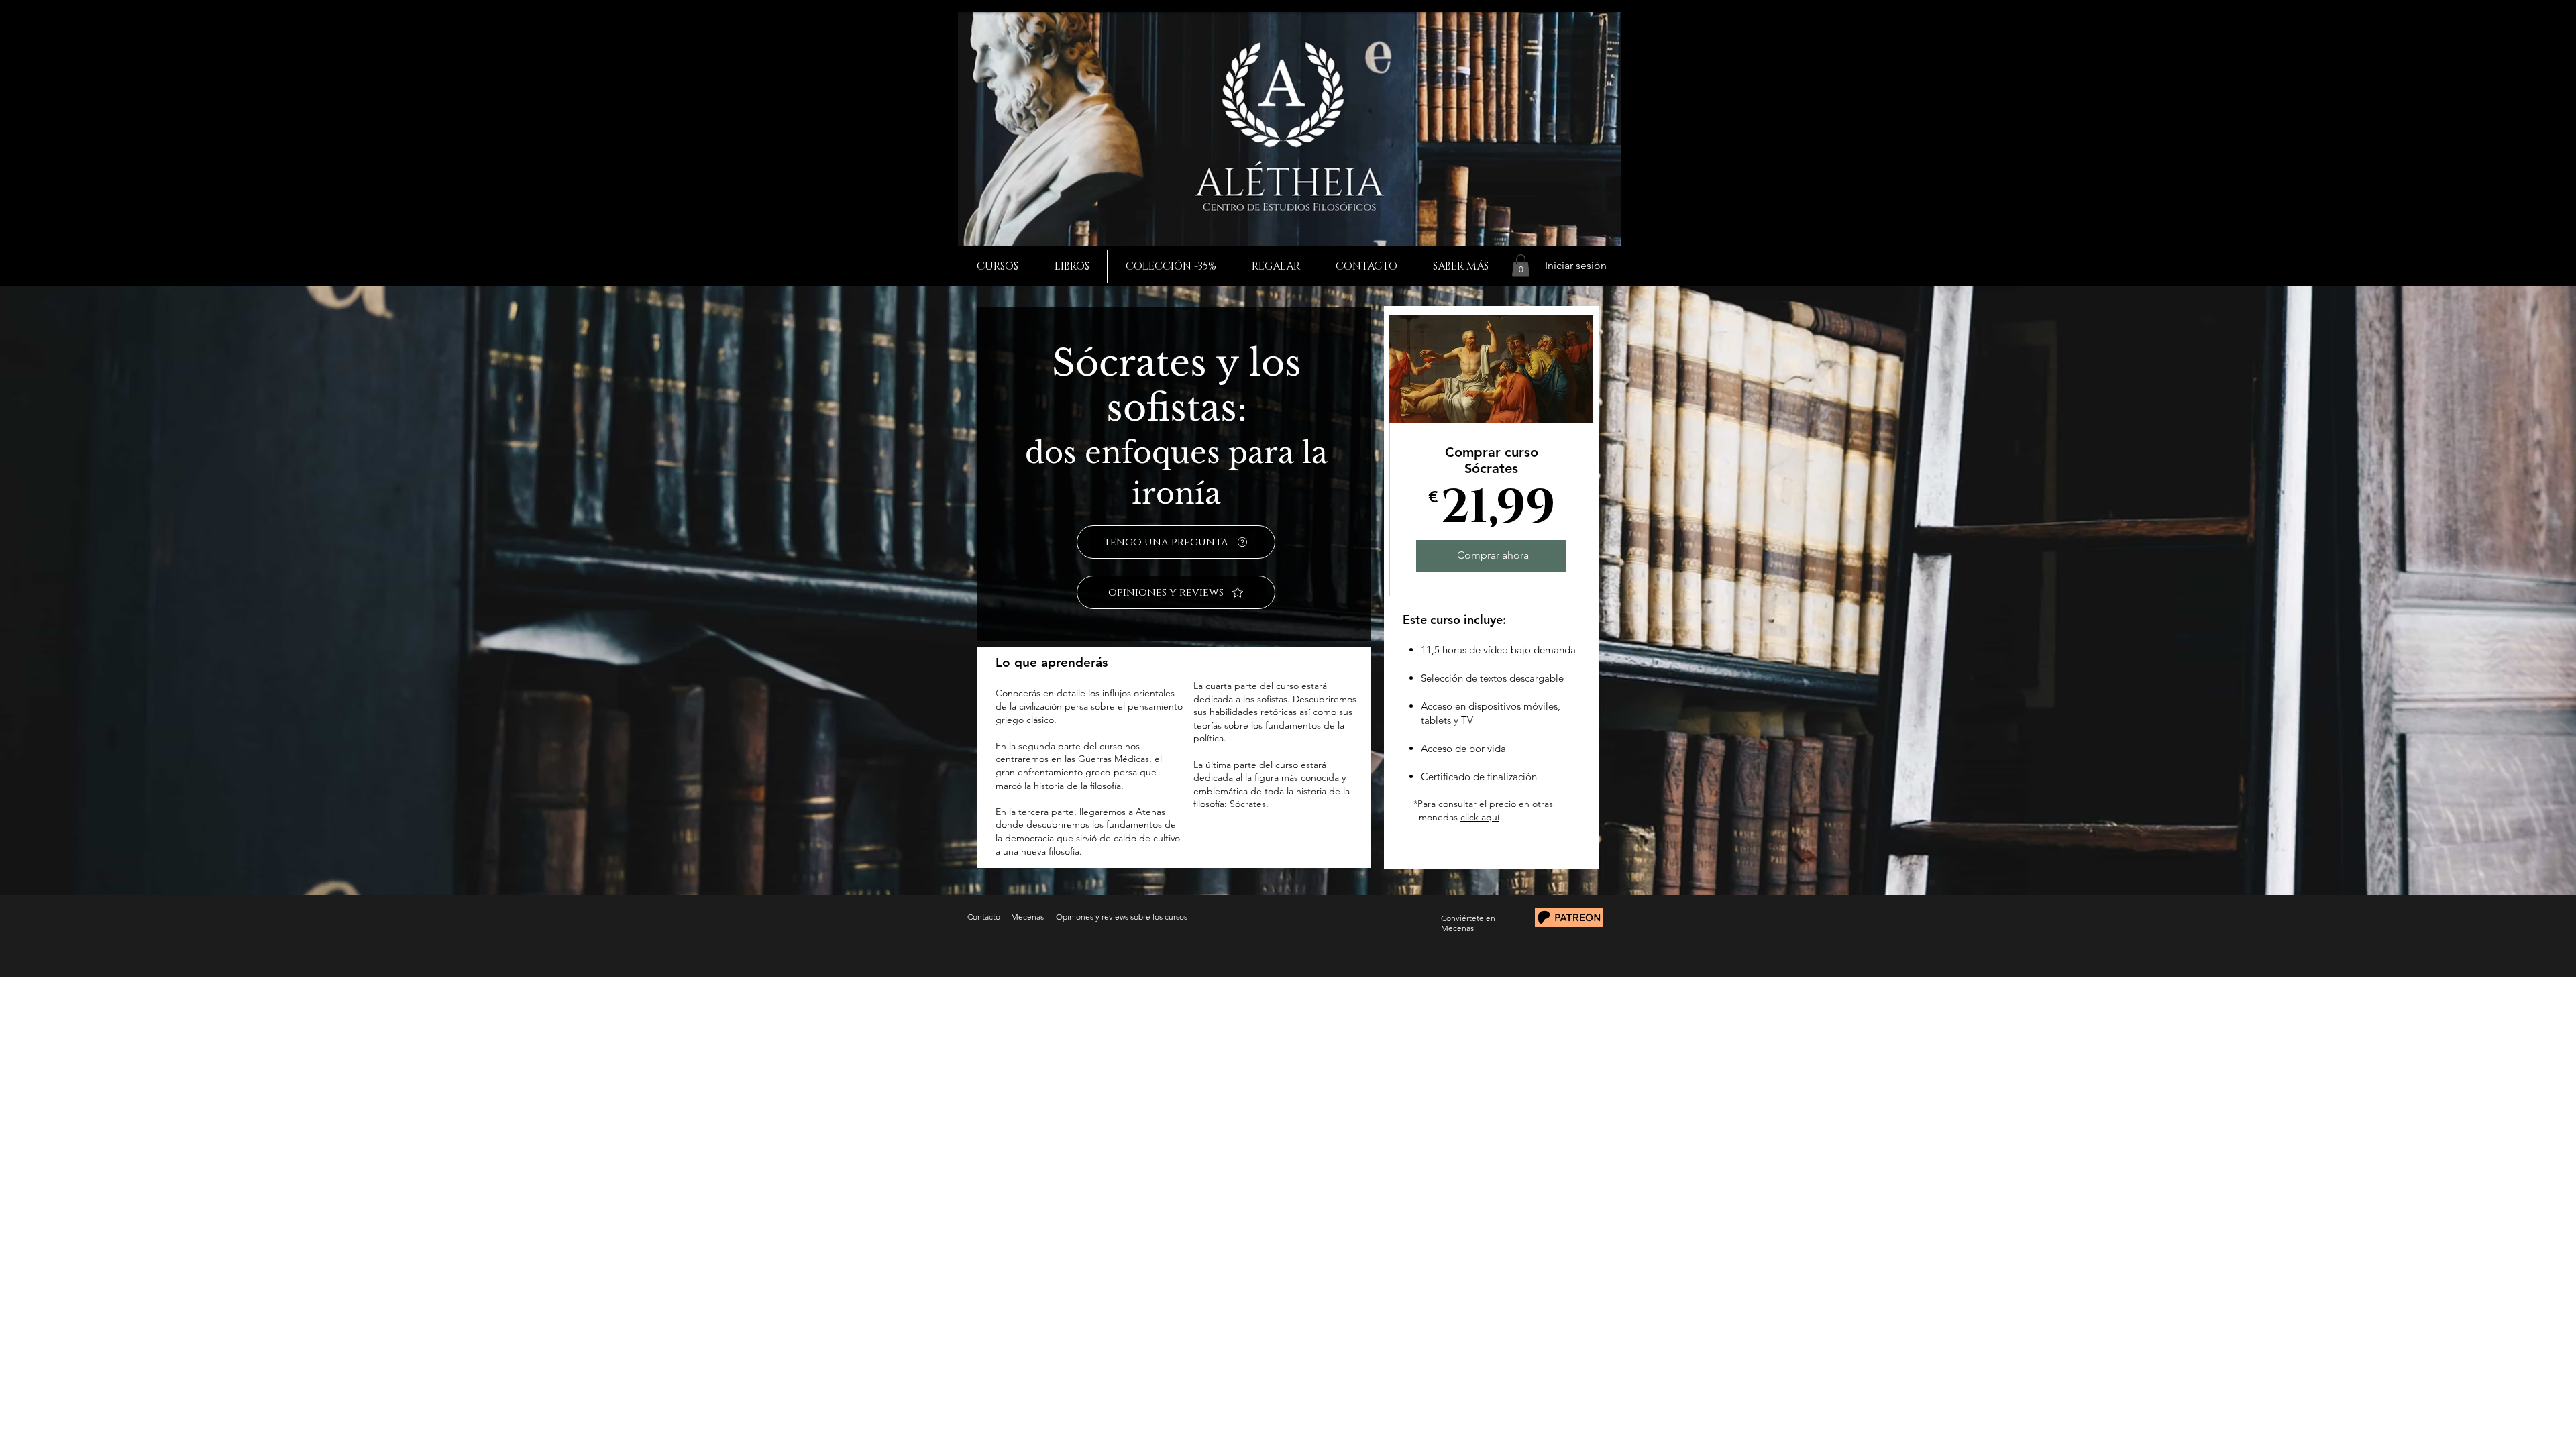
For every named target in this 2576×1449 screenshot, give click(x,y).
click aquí (1480, 817)
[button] (1521, 265)
